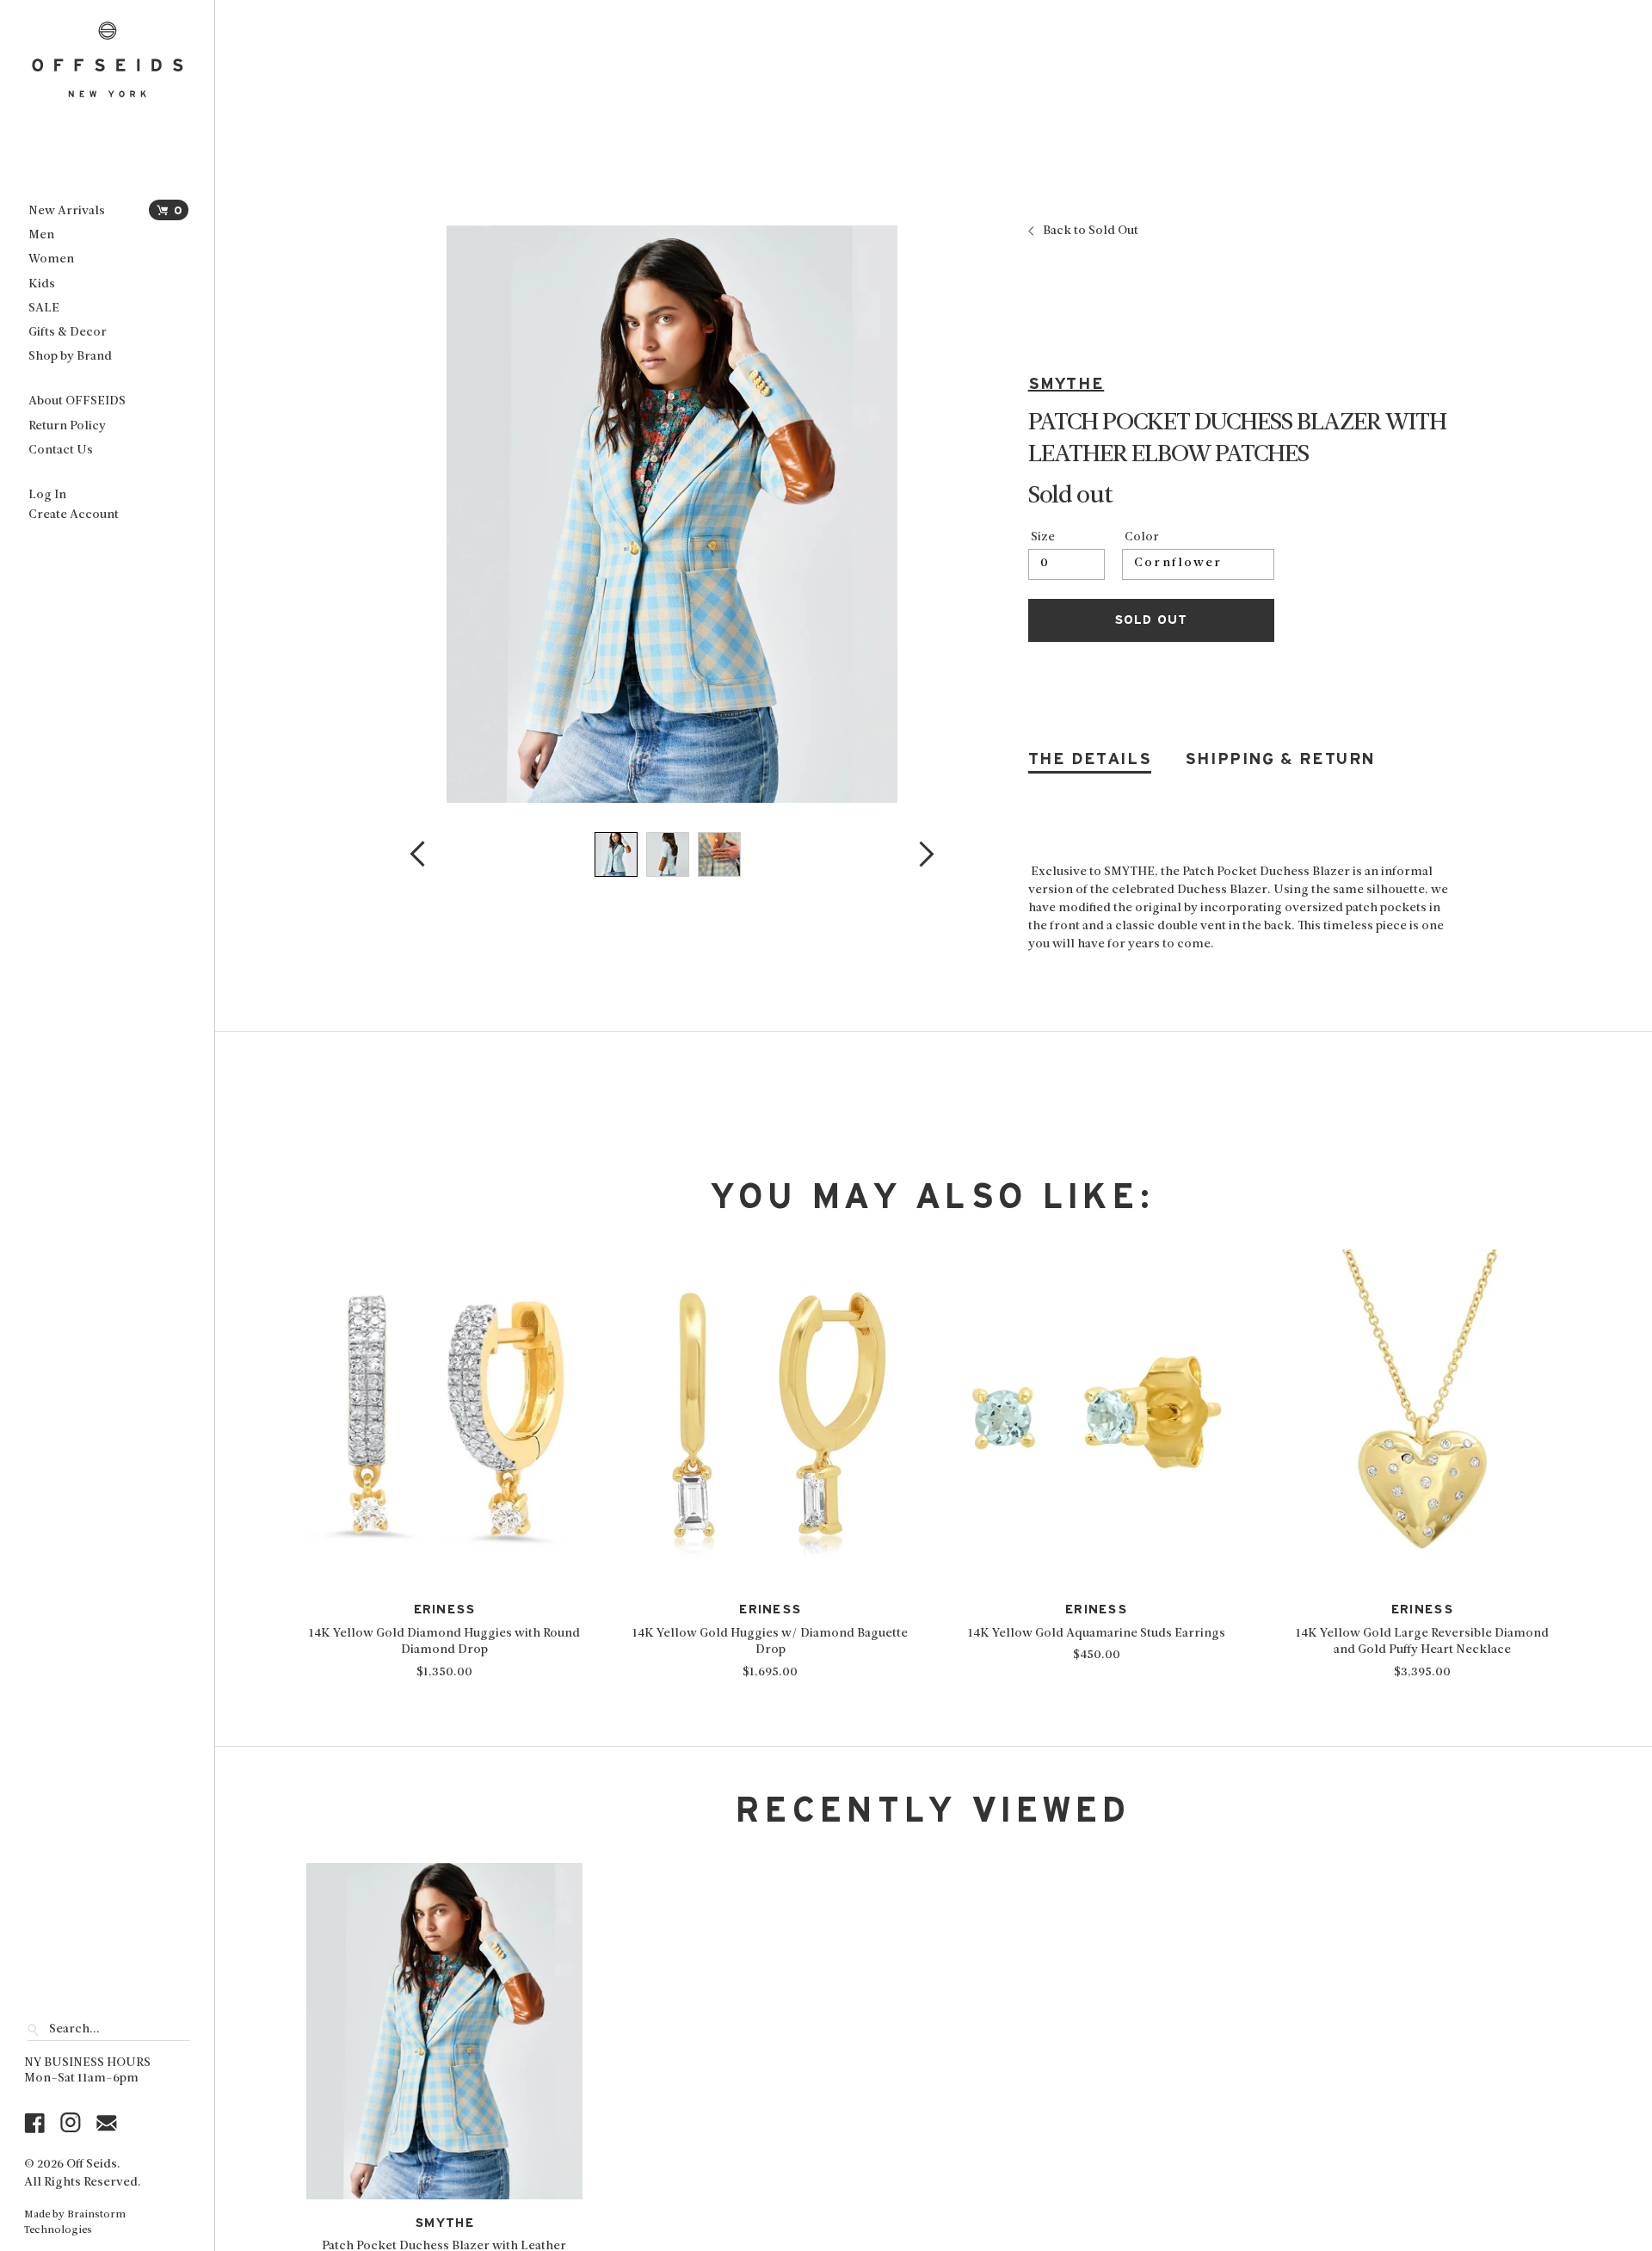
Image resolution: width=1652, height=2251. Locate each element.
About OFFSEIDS (77, 401)
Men (41, 235)
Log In (47, 495)
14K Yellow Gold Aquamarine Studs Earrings (1097, 1634)
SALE (44, 308)
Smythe (1066, 384)
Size (1043, 538)
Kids (42, 284)
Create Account (74, 515)
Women (51, 259)
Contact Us (61, 450)
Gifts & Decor (68, 333)
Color (1142, 538)
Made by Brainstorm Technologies (75, 2223)
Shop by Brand (70, 357)
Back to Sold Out (1091, 231)
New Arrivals (67, 211)
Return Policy (67, 426)
